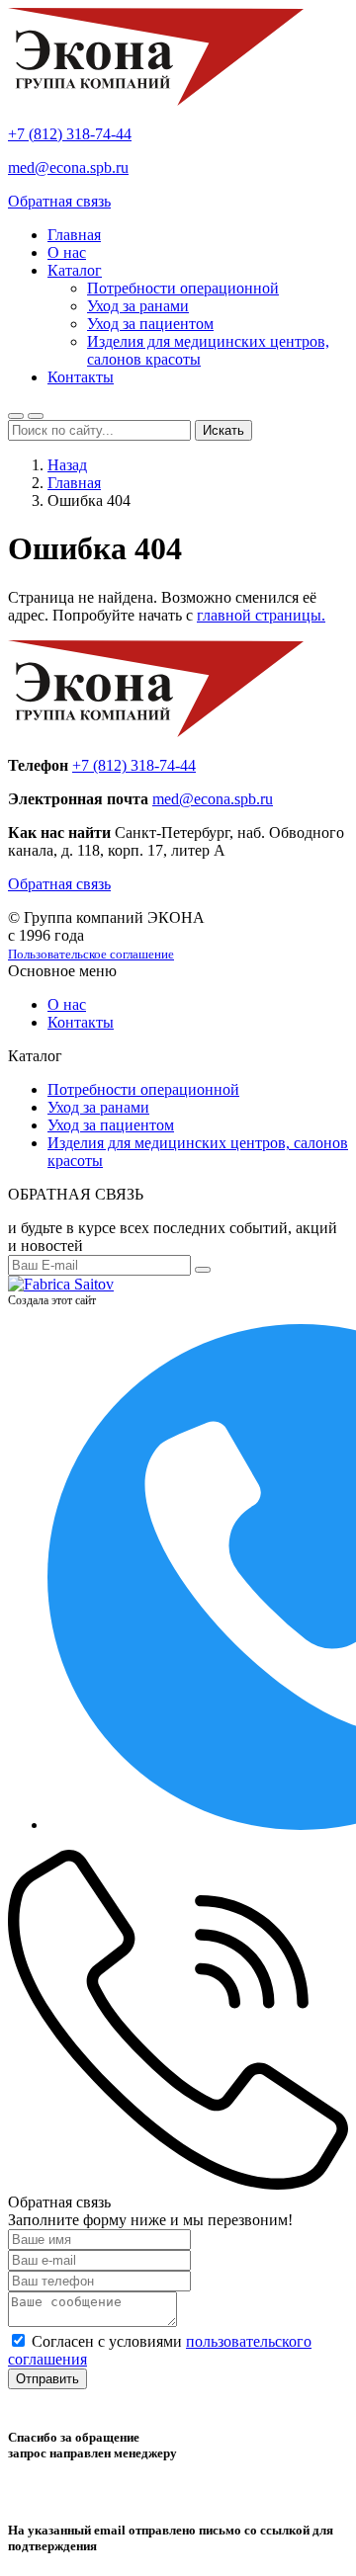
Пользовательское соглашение (91, 954)
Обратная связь (59, 201)
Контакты (81, 377)
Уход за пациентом (150, 324)
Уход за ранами (138, 306)
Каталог (75, 270)
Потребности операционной (183, 288)
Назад (67, 465)
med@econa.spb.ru (68, 167)
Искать (223, 430)
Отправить (47, 2379)
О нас (67, 252)
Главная (74, 235)
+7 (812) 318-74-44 (70, 134)
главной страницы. (261, 615)
